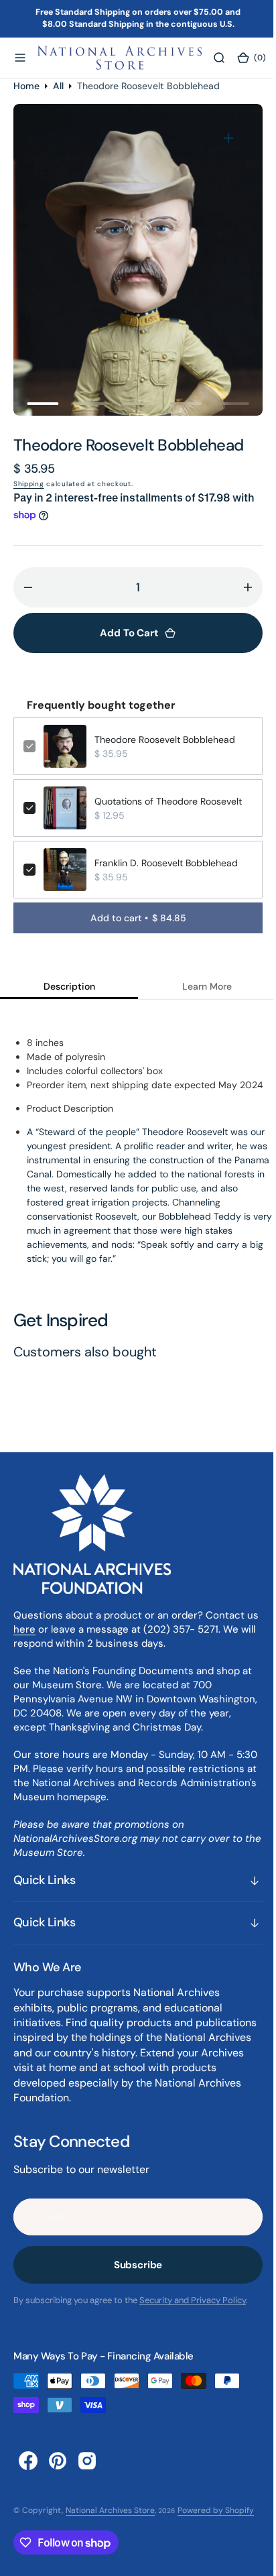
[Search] (219, 58)
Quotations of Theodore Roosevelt (168, 801)
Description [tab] (67, 986)
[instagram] (87, 2460)
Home (26, 85)
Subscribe (133, 2265)
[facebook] (28, 2460)
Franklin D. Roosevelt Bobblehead (166, 863)
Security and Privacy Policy (193, 2300)
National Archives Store (110, 2510)
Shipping (29, 484)
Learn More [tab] (200, 986)
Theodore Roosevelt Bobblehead (165, 740)
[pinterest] (58, 2460)
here (39, 1629)
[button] (20, 58)
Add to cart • (133, 918)
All (58, 85)
